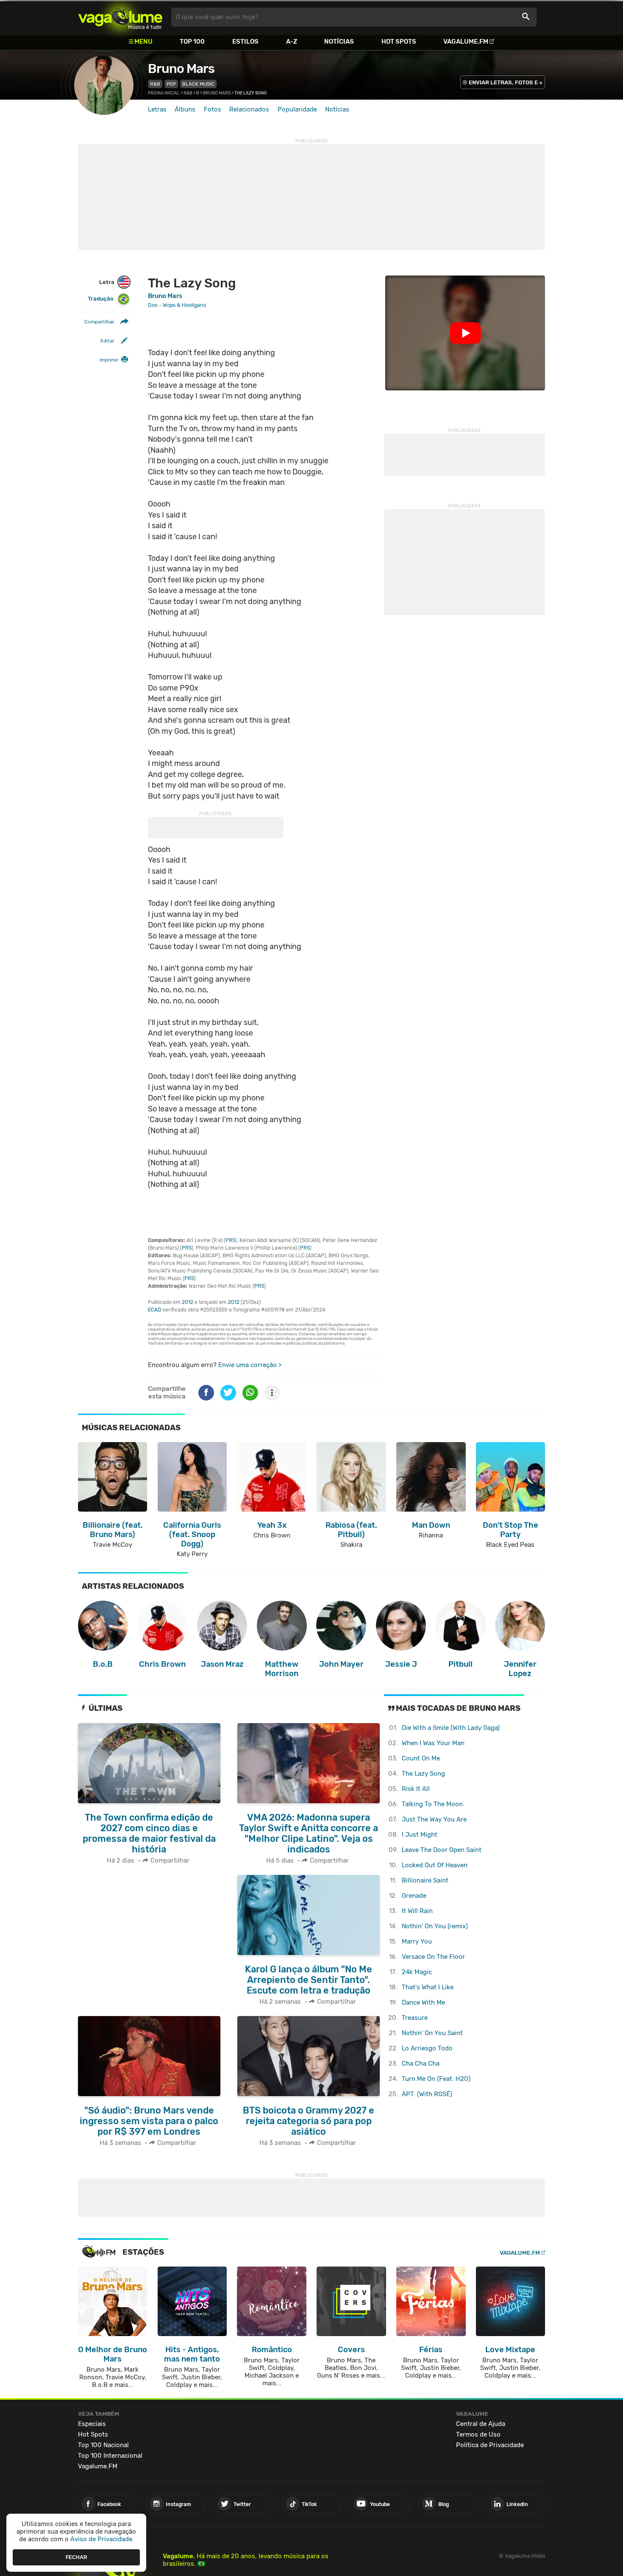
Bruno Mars (181, 69)
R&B (155, 84)
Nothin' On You (432, 2033)
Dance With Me (423, 2002)
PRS (230, 1240)
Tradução (101, 299)
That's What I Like (428, 1987)
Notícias (339, 42)
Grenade (414, 1896)
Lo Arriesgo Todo (427, 2048)
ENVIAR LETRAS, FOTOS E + (506, 82)
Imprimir (109, 360)
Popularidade (297, 109)
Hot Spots (399, 42)
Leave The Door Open (442, 1850)
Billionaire (425, 1880)
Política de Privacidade (490, 2445)
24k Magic (417, 1972)
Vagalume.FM (466, 42)
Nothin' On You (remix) (435, 1926)
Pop (171, 84)
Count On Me (421, 1758)
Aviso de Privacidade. (102, 2539)
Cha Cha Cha (421, 2064)
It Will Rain (417, 1911)
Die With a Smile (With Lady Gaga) (451, 1728)
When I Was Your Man (433, 1743)
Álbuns (185, 109)
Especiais (92, 2424)
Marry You (417, 1941)
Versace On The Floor (433, 1957)
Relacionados (249, 109)
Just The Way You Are (434, 1819)
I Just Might (420, 1835)
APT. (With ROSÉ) (427, 2094)
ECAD (154, 1310)
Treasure (415, 2018)
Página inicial (164, 93)
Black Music (198, 84)
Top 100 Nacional (103, 2445)
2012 (188, 1302)
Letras (157, 109)
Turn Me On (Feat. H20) (436, 2079)
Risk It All (416, 1789)
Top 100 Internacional (110, 2456)
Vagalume (120, 17)
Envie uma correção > (250, 1365)
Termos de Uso (478, 2434)
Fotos (213, 109)
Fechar (76, 2557)
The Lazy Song (423, 1774)
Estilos (245, 42)
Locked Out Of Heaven (435, 1865)
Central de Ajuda (481, 2424)
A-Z (292, 42)
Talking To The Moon (432, 1804)
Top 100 (192, 42)
